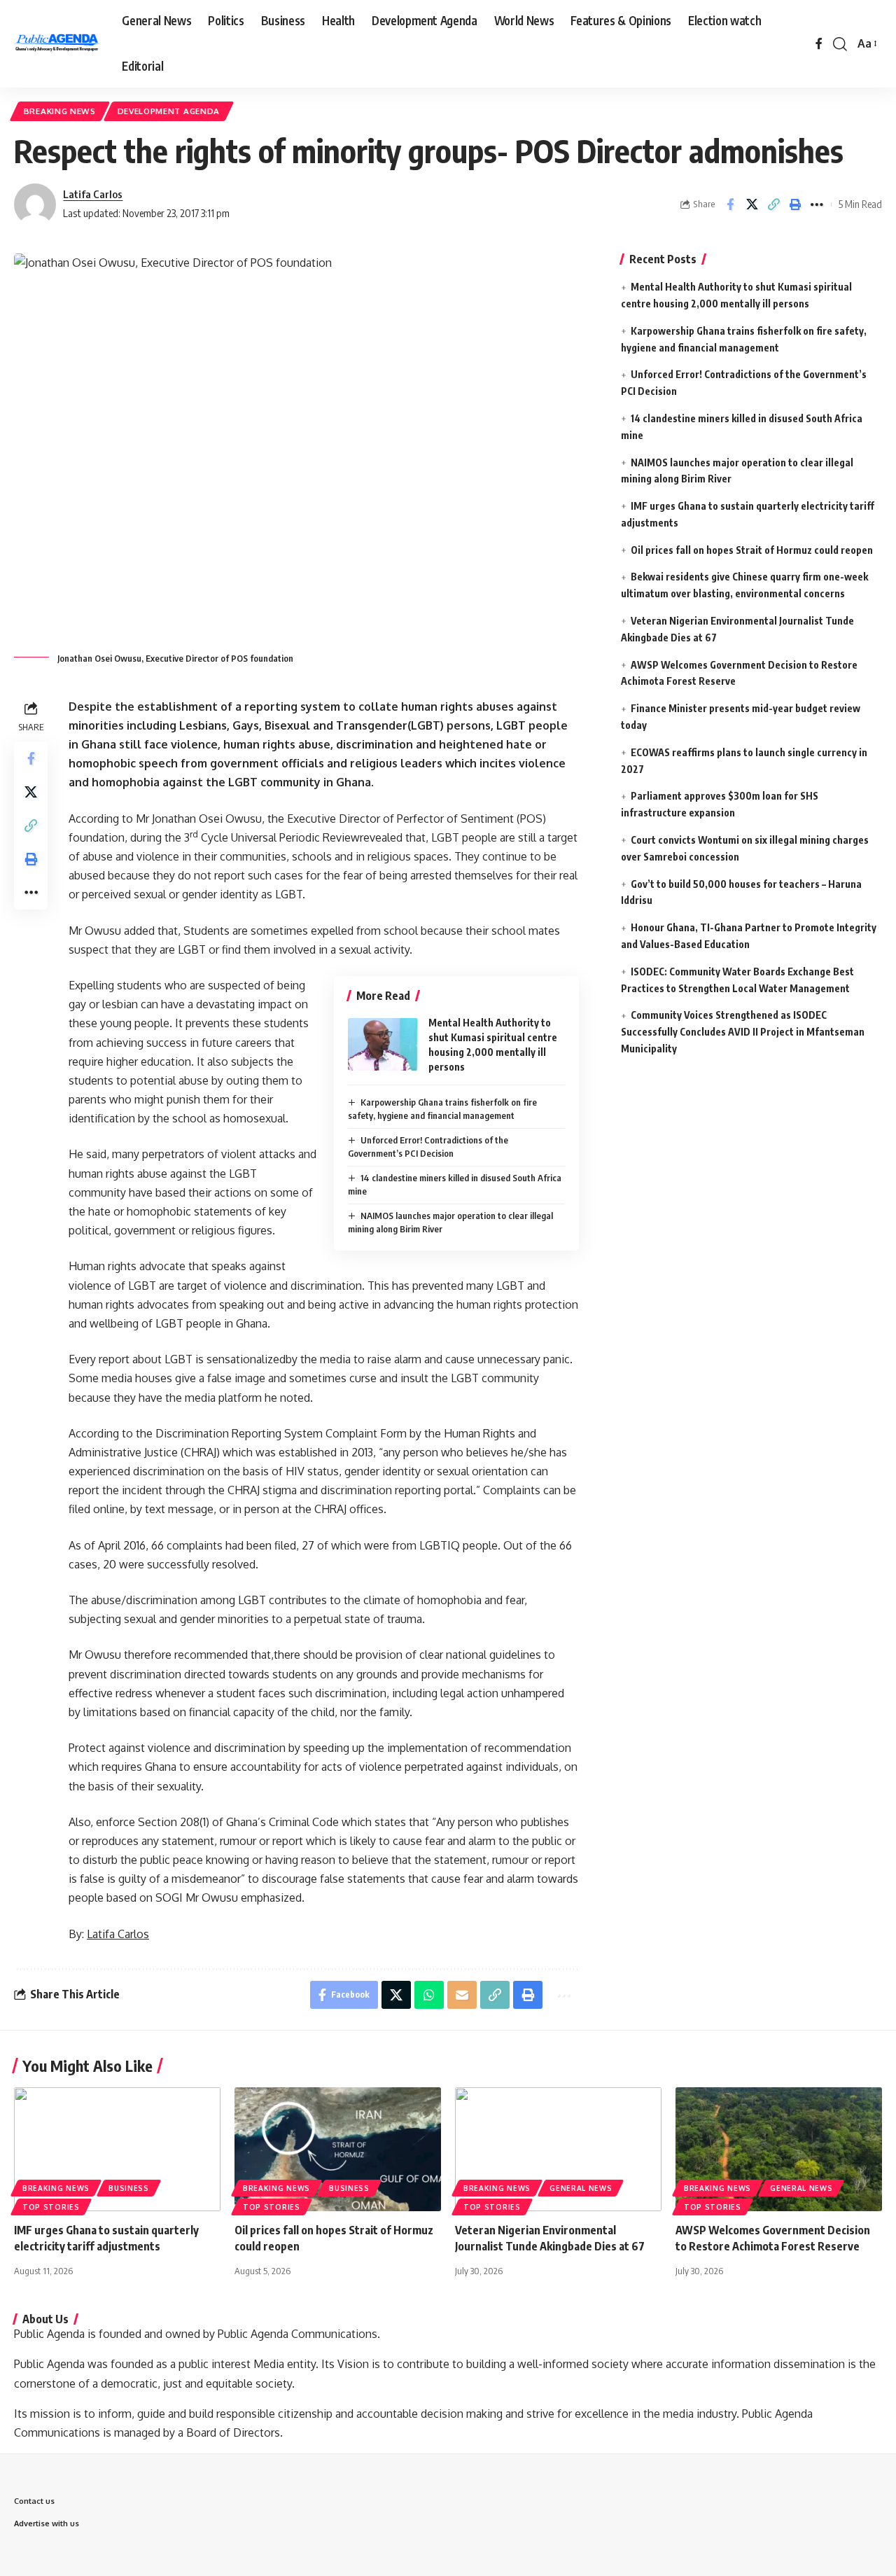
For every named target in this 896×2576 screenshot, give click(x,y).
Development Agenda (169, 111)
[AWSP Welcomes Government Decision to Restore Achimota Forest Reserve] (779, 2149)
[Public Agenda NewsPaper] (57, 44)
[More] (817, 204)
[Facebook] (819, 44)
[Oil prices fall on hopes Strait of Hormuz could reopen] (338, 2149)
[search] (840, 44)
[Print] (795, 204)
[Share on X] (752, 204)
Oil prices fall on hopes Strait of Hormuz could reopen (752, 549)
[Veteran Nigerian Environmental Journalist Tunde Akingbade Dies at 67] (558, 2149)
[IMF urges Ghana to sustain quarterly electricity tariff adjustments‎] (117, 2149)
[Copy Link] (773, 204)
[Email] (462, 1995)
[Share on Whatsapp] (429, 1995)
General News (581, 2188)
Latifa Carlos (93, 194)
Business (129, 2188)
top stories (51, 2207)
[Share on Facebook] (730, 204)
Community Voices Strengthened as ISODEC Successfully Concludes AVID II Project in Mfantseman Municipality (743, 1032)
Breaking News (60, 111)
